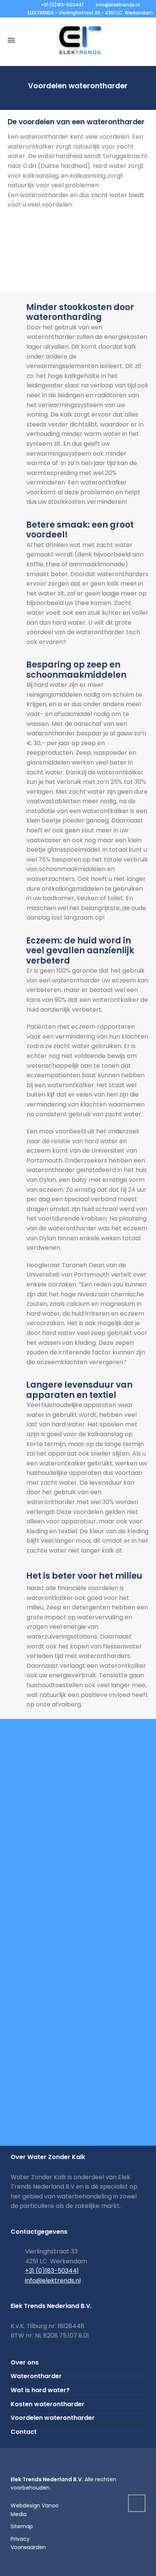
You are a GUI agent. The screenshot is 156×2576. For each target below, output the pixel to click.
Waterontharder (36, 2376)
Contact (24, 2432)
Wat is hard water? (40, 2390)
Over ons (25, 2362)
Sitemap (22, 2526)
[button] (9, 2566)
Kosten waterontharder (48, 2404)
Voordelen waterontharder (53, 2418)
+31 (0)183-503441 (62, 5)
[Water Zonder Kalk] (78, 40)
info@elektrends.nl (118, 5)
